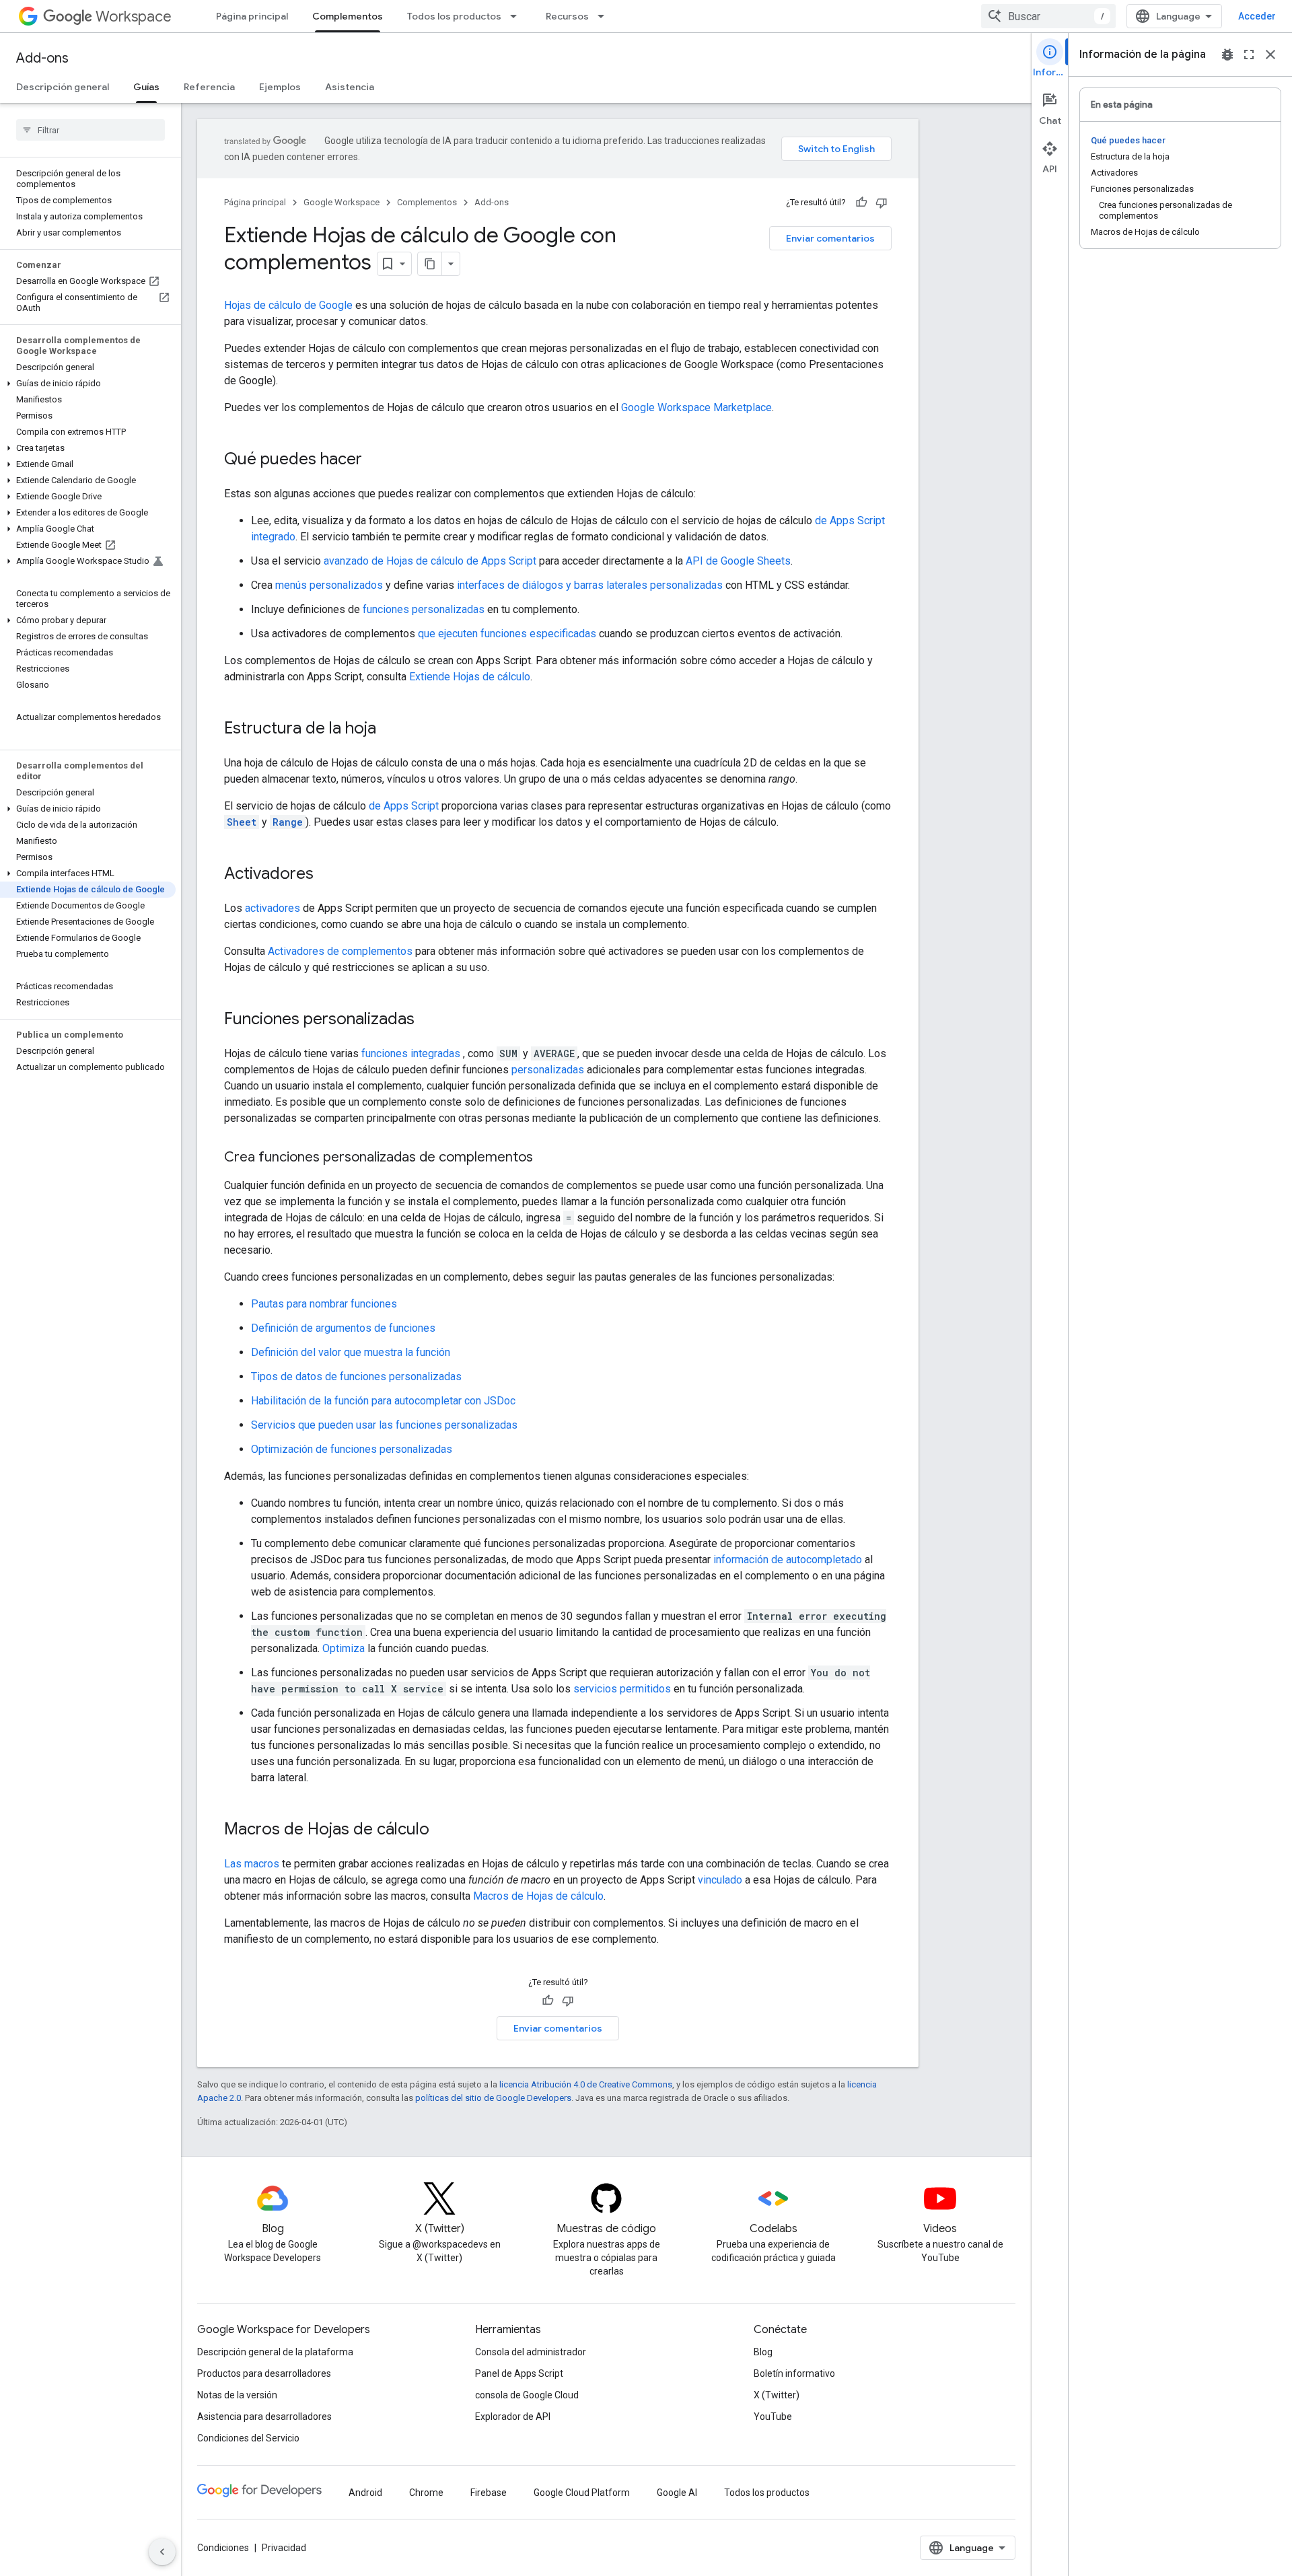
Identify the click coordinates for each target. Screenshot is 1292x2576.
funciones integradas (411, 1053)
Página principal (252, 16)
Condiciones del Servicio (248, 2438)
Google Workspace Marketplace (696, 407)
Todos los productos (454, 16)
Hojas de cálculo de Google (288, 305)
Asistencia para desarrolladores (264, 2417)
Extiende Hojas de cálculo (470, 677)
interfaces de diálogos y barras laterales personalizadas (590, 585)
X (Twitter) (777, 2395)
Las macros (252, 1864)
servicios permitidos (622, 1689)
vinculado (720, 1880)
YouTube (773, 2417)
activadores (273, 908)
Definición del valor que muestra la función (351, 1352)
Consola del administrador (531, 2352)
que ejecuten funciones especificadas (507, 634)
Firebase (489, 2493)
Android (365, 2493)
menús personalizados (329, 585)
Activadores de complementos (340, 951)
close (1270, 55)
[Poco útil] (882, 203)
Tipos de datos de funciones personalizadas (356, 1376)
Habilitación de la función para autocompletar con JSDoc (383, 1401)
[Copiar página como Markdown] (430, 264)
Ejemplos (280, 87)
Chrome (426, 2493)
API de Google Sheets (738, 561)
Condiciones (223, 2548)
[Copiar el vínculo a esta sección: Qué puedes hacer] (375, 460)
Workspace (134, 16)
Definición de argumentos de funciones (343, 1328)
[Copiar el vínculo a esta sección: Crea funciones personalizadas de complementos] (546, 1158)
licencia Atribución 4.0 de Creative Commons (586, 2084)
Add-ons (42, 58)
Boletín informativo (794, 2373)
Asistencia (350, 87)
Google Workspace (342, 202)
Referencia (209, 87)
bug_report (1227, 55)
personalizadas (548, 1070)
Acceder (1257, 16)
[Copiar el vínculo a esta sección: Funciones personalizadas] (428, 1020)
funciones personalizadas (424, 609)
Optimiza (344, 1648)
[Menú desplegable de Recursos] (605, 16)
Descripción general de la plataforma (275, 2352)
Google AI (677, 2493)
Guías (146, 87)
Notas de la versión (237, 2395)
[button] (88, 384)
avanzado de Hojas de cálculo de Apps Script (430, 561)
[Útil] (861, 203)
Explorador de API (513, 2417)
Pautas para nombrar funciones (324, 1304)
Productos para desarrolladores (264, 2373)
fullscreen (1249, 55)
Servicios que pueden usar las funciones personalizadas (384, 1425)
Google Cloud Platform (582, 2493)
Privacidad (284, 2548)
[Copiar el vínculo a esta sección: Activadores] (327, 875)
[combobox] (1048, 16)
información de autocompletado (788, 1560)
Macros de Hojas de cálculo (538, 1896)
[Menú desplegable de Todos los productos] (517, 16)
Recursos (567, 16)
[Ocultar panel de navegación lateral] (162, 2552)
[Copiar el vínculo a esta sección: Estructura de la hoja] (390, 729)
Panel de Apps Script (519, 2373)
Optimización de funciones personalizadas (352, 1449)
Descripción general (63, 87)
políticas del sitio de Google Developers (493, 2098)
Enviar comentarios (830, 238)
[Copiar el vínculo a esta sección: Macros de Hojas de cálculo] (443, 1830)
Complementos (348, 16)
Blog (763, 2352)
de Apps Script (404, 806)
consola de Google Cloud (527, 2395)
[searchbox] (91, 130)
